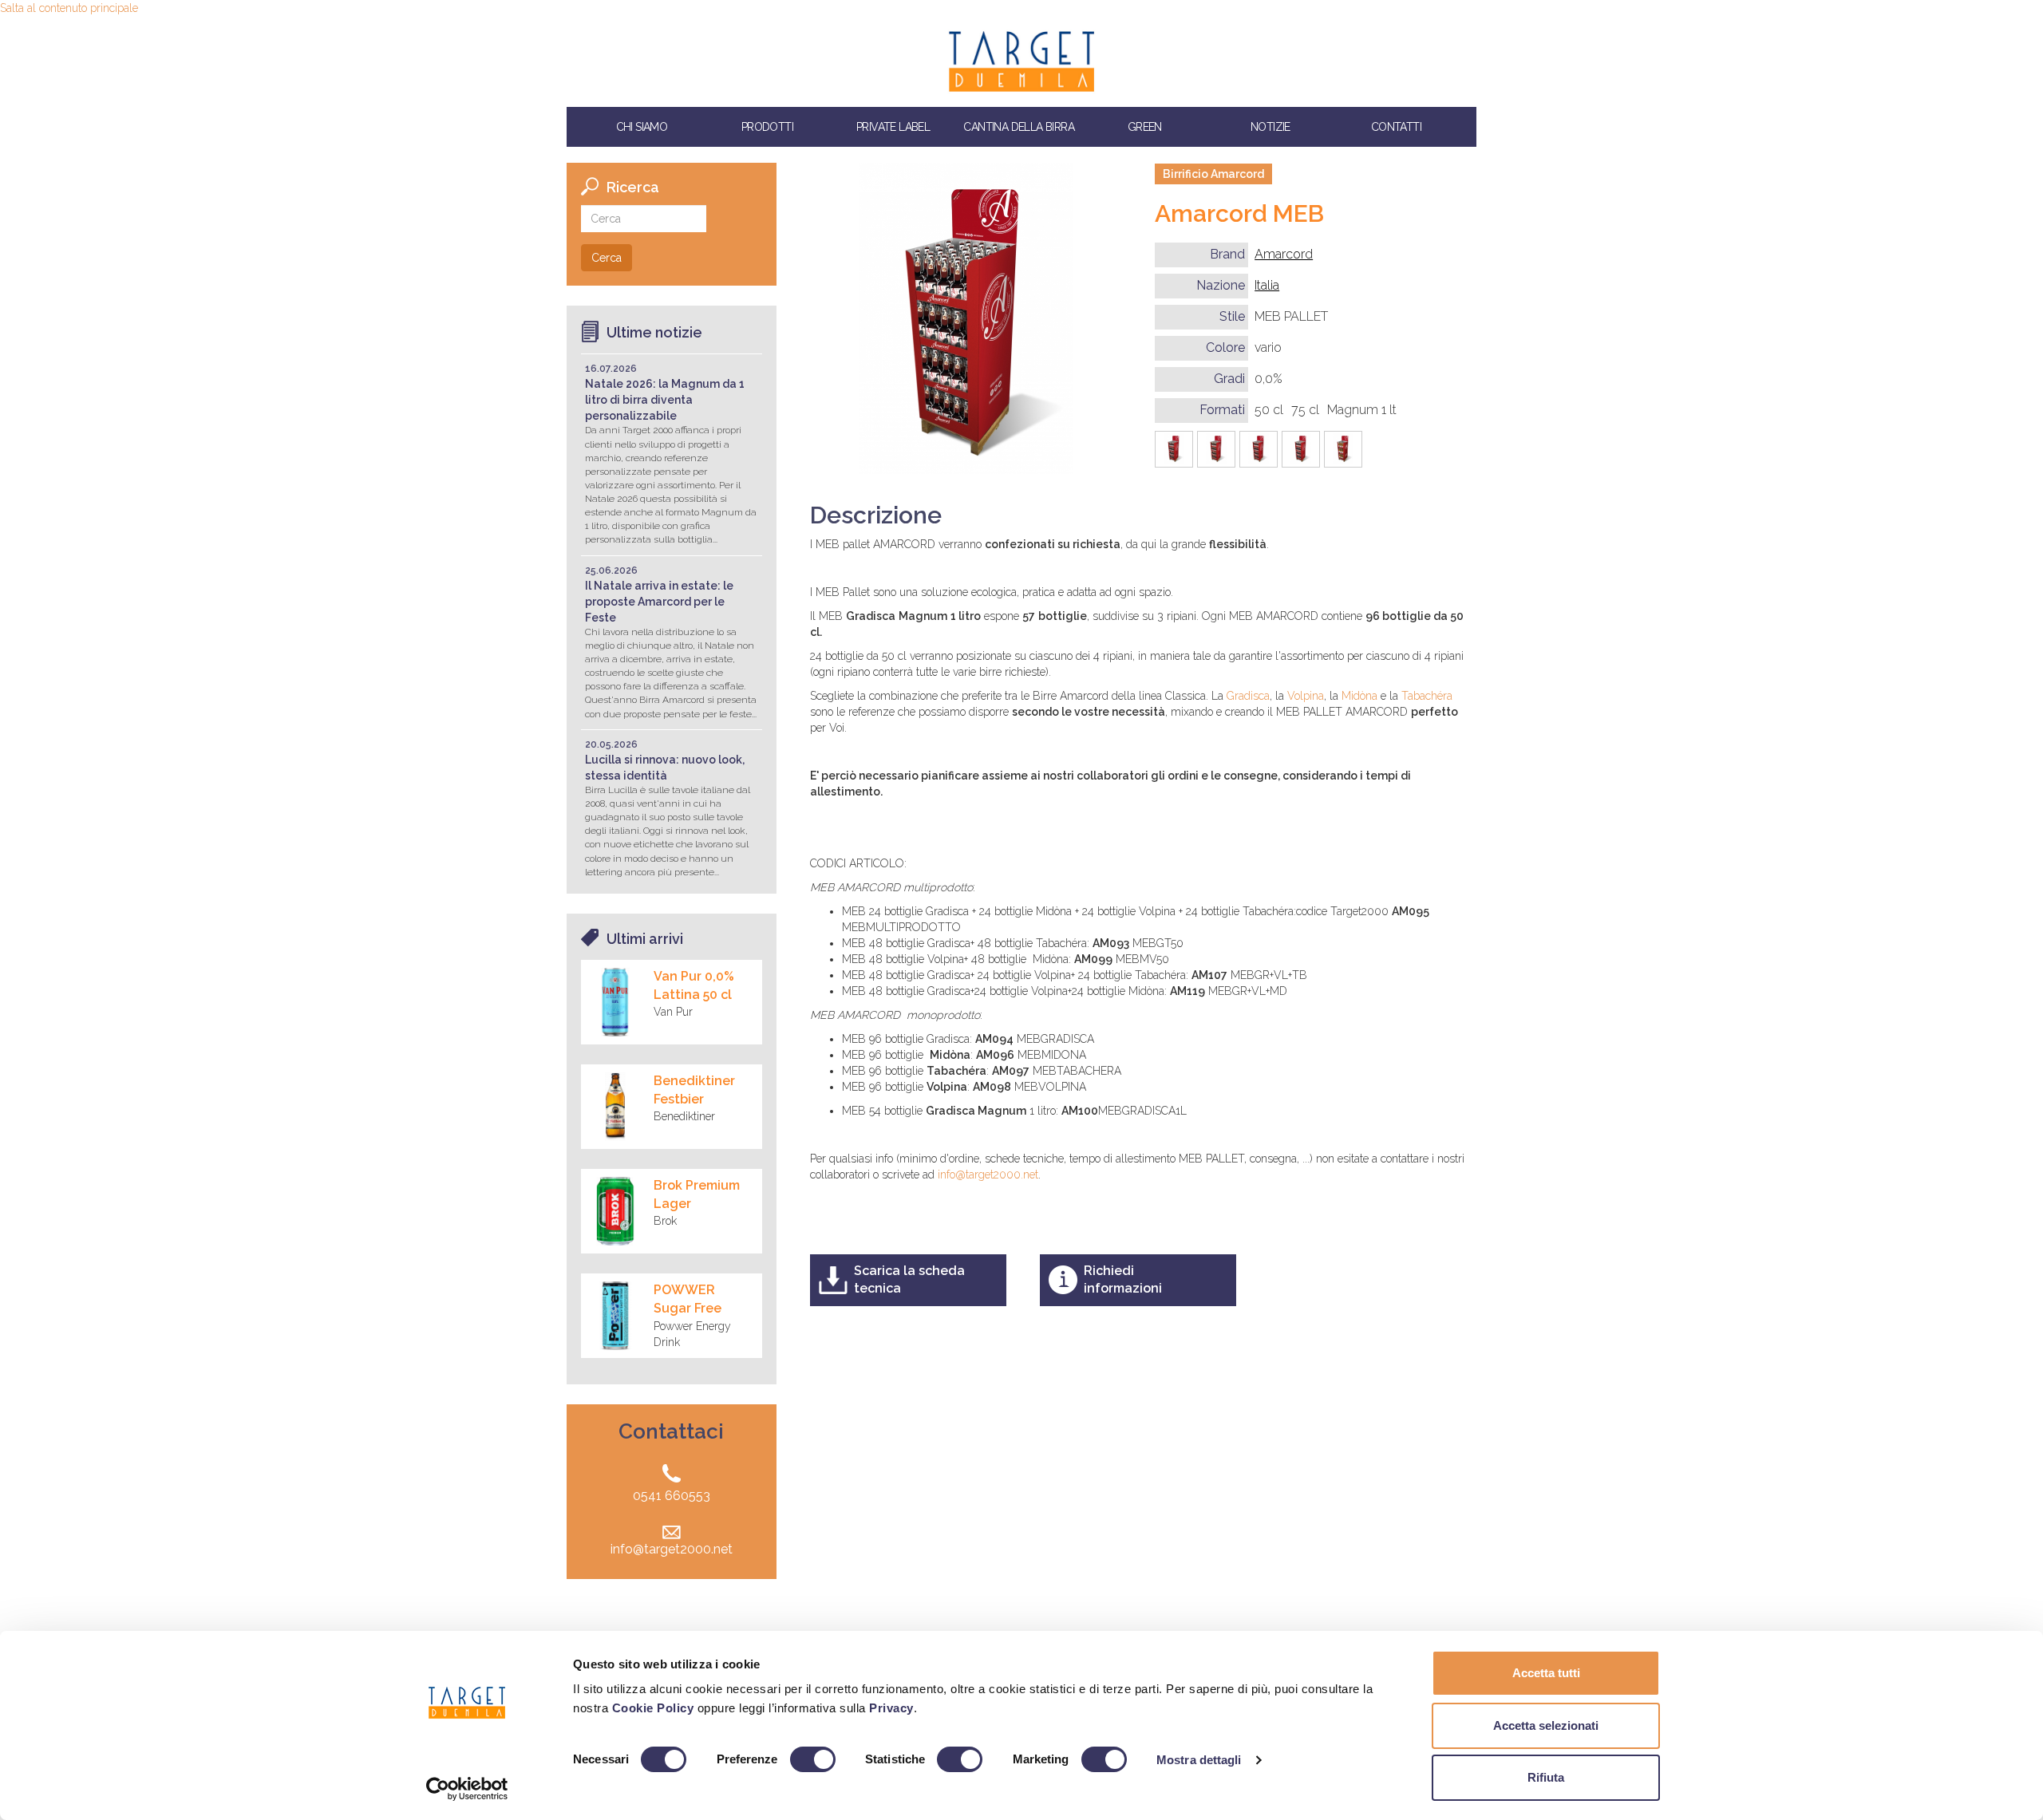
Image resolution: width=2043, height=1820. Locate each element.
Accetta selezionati (1546, 1725)
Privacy (891, 1708)
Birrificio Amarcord (1213, 174)
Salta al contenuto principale (69, 8)
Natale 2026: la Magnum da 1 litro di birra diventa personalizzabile (665, 400)
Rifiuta (1546, 1777)
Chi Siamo (642, 127)
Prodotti (767, 127)
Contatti (1396, 127)
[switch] (813, 1759)
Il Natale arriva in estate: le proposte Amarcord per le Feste (659, 602)
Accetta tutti (1546, 1673)
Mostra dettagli (1199, 1760)
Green (1145, 127)
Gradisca (1248, 696)
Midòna (1361, 696)
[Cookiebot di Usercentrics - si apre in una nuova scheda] (467, 1789)
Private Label (893, 127)
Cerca (607, 258)
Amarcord (1284, 254)
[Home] (1021, 61)
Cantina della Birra (1019, 127)
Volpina (1306, 696)
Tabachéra (1427, 696)
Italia (1267, 285)
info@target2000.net (988, 1175)
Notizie (1270, 127)
